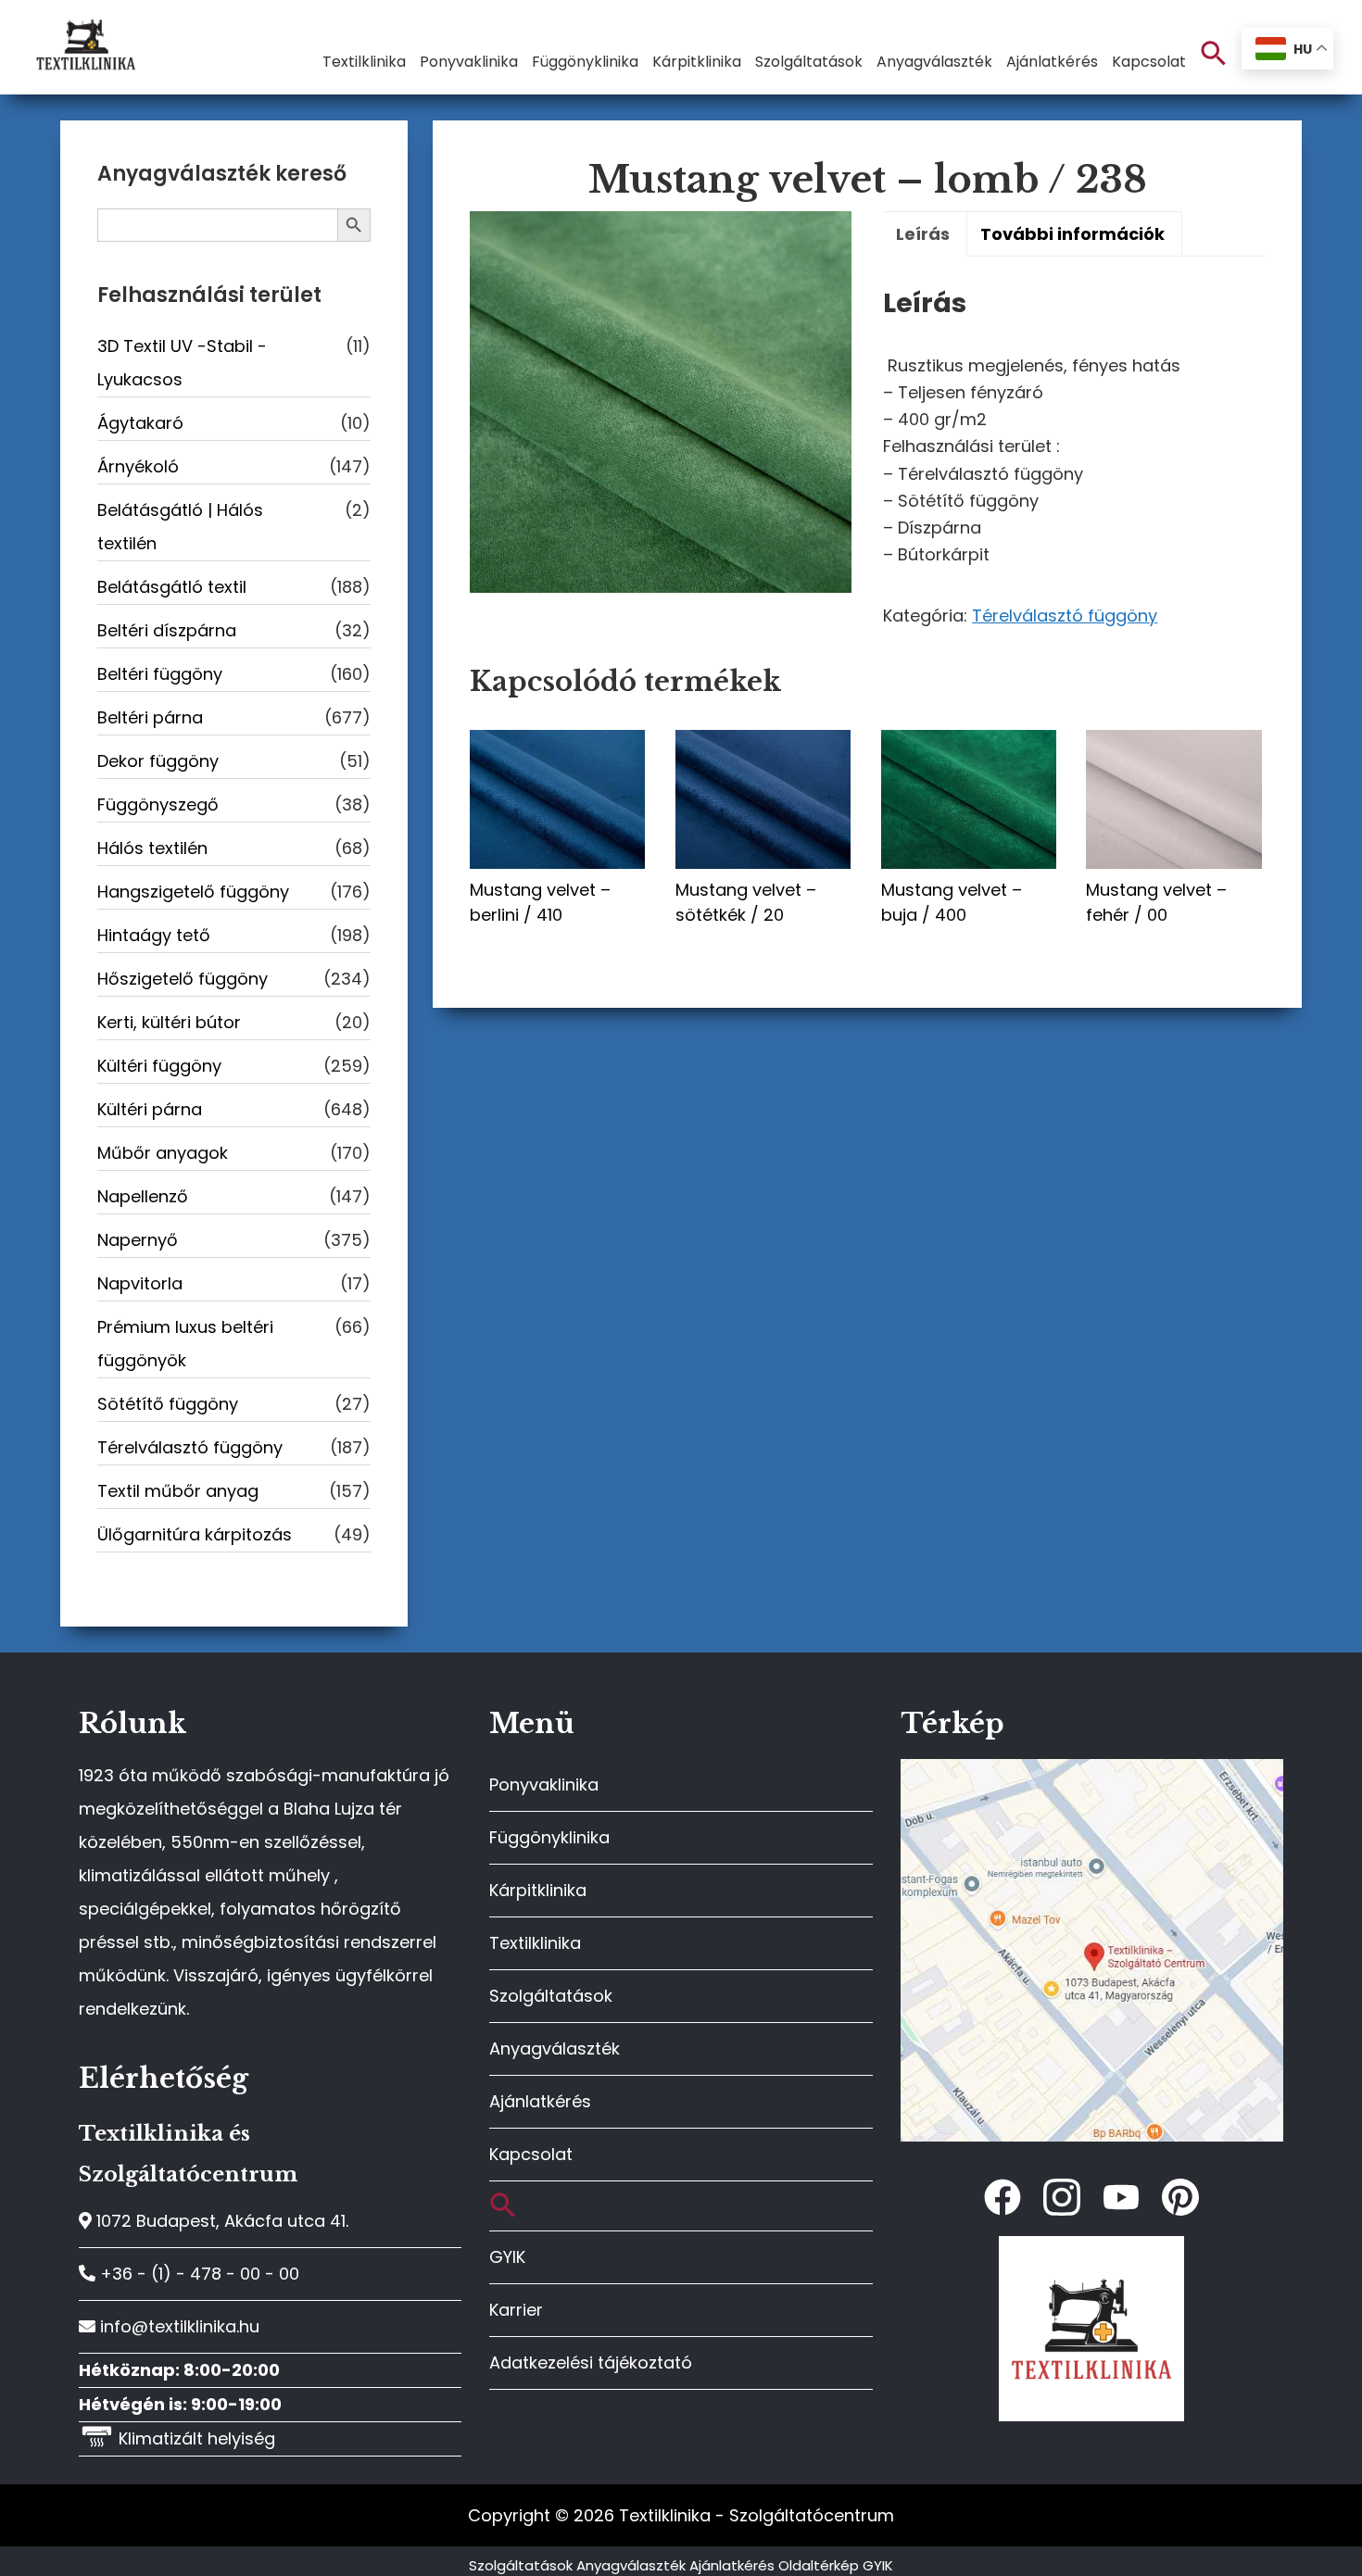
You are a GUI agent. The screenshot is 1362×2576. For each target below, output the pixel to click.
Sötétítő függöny (168, 1404)
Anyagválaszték (555, 2048)
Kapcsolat (531, 2154)
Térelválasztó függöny (1065, 616)
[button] (1214, 54)
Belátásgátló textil (172, 587)
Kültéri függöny (159, 1066)
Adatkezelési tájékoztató (591, 2362)
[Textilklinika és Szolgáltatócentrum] (1092, 1769)
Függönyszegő (158, 804)
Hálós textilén (152, 848)
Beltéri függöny (160, 674)
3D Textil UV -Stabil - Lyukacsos (182, 363)
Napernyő (138, 1240)
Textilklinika (535, 1943)
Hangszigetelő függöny (193, 892)
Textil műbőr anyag (178, 1491)
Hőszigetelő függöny (183, 979)
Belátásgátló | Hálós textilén (180, 527)
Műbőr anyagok (163, 1153)
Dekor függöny (158, 761)
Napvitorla (140, 1283)
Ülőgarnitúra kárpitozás (195, 1534)
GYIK (507, 2257)
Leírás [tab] (923, 234)
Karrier (516, 2310)
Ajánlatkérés (540, 2101)
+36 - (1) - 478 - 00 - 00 (197, 2274)
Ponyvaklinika (544, 1784)
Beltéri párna (150, 717)
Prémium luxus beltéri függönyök (185, 1344)
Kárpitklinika (538, 1890)
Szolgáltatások (551, 1996)
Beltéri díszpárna (167, 630)
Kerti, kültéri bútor (169, 1022)
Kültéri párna (150, 1109)
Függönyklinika (549, 1837)
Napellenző (143, 1196)
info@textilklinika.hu (177, 2326)
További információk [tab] (1072, 234)
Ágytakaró (140, 423)
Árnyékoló (138, 466)
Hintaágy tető (154, 935)
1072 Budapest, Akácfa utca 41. (220, 2221)
